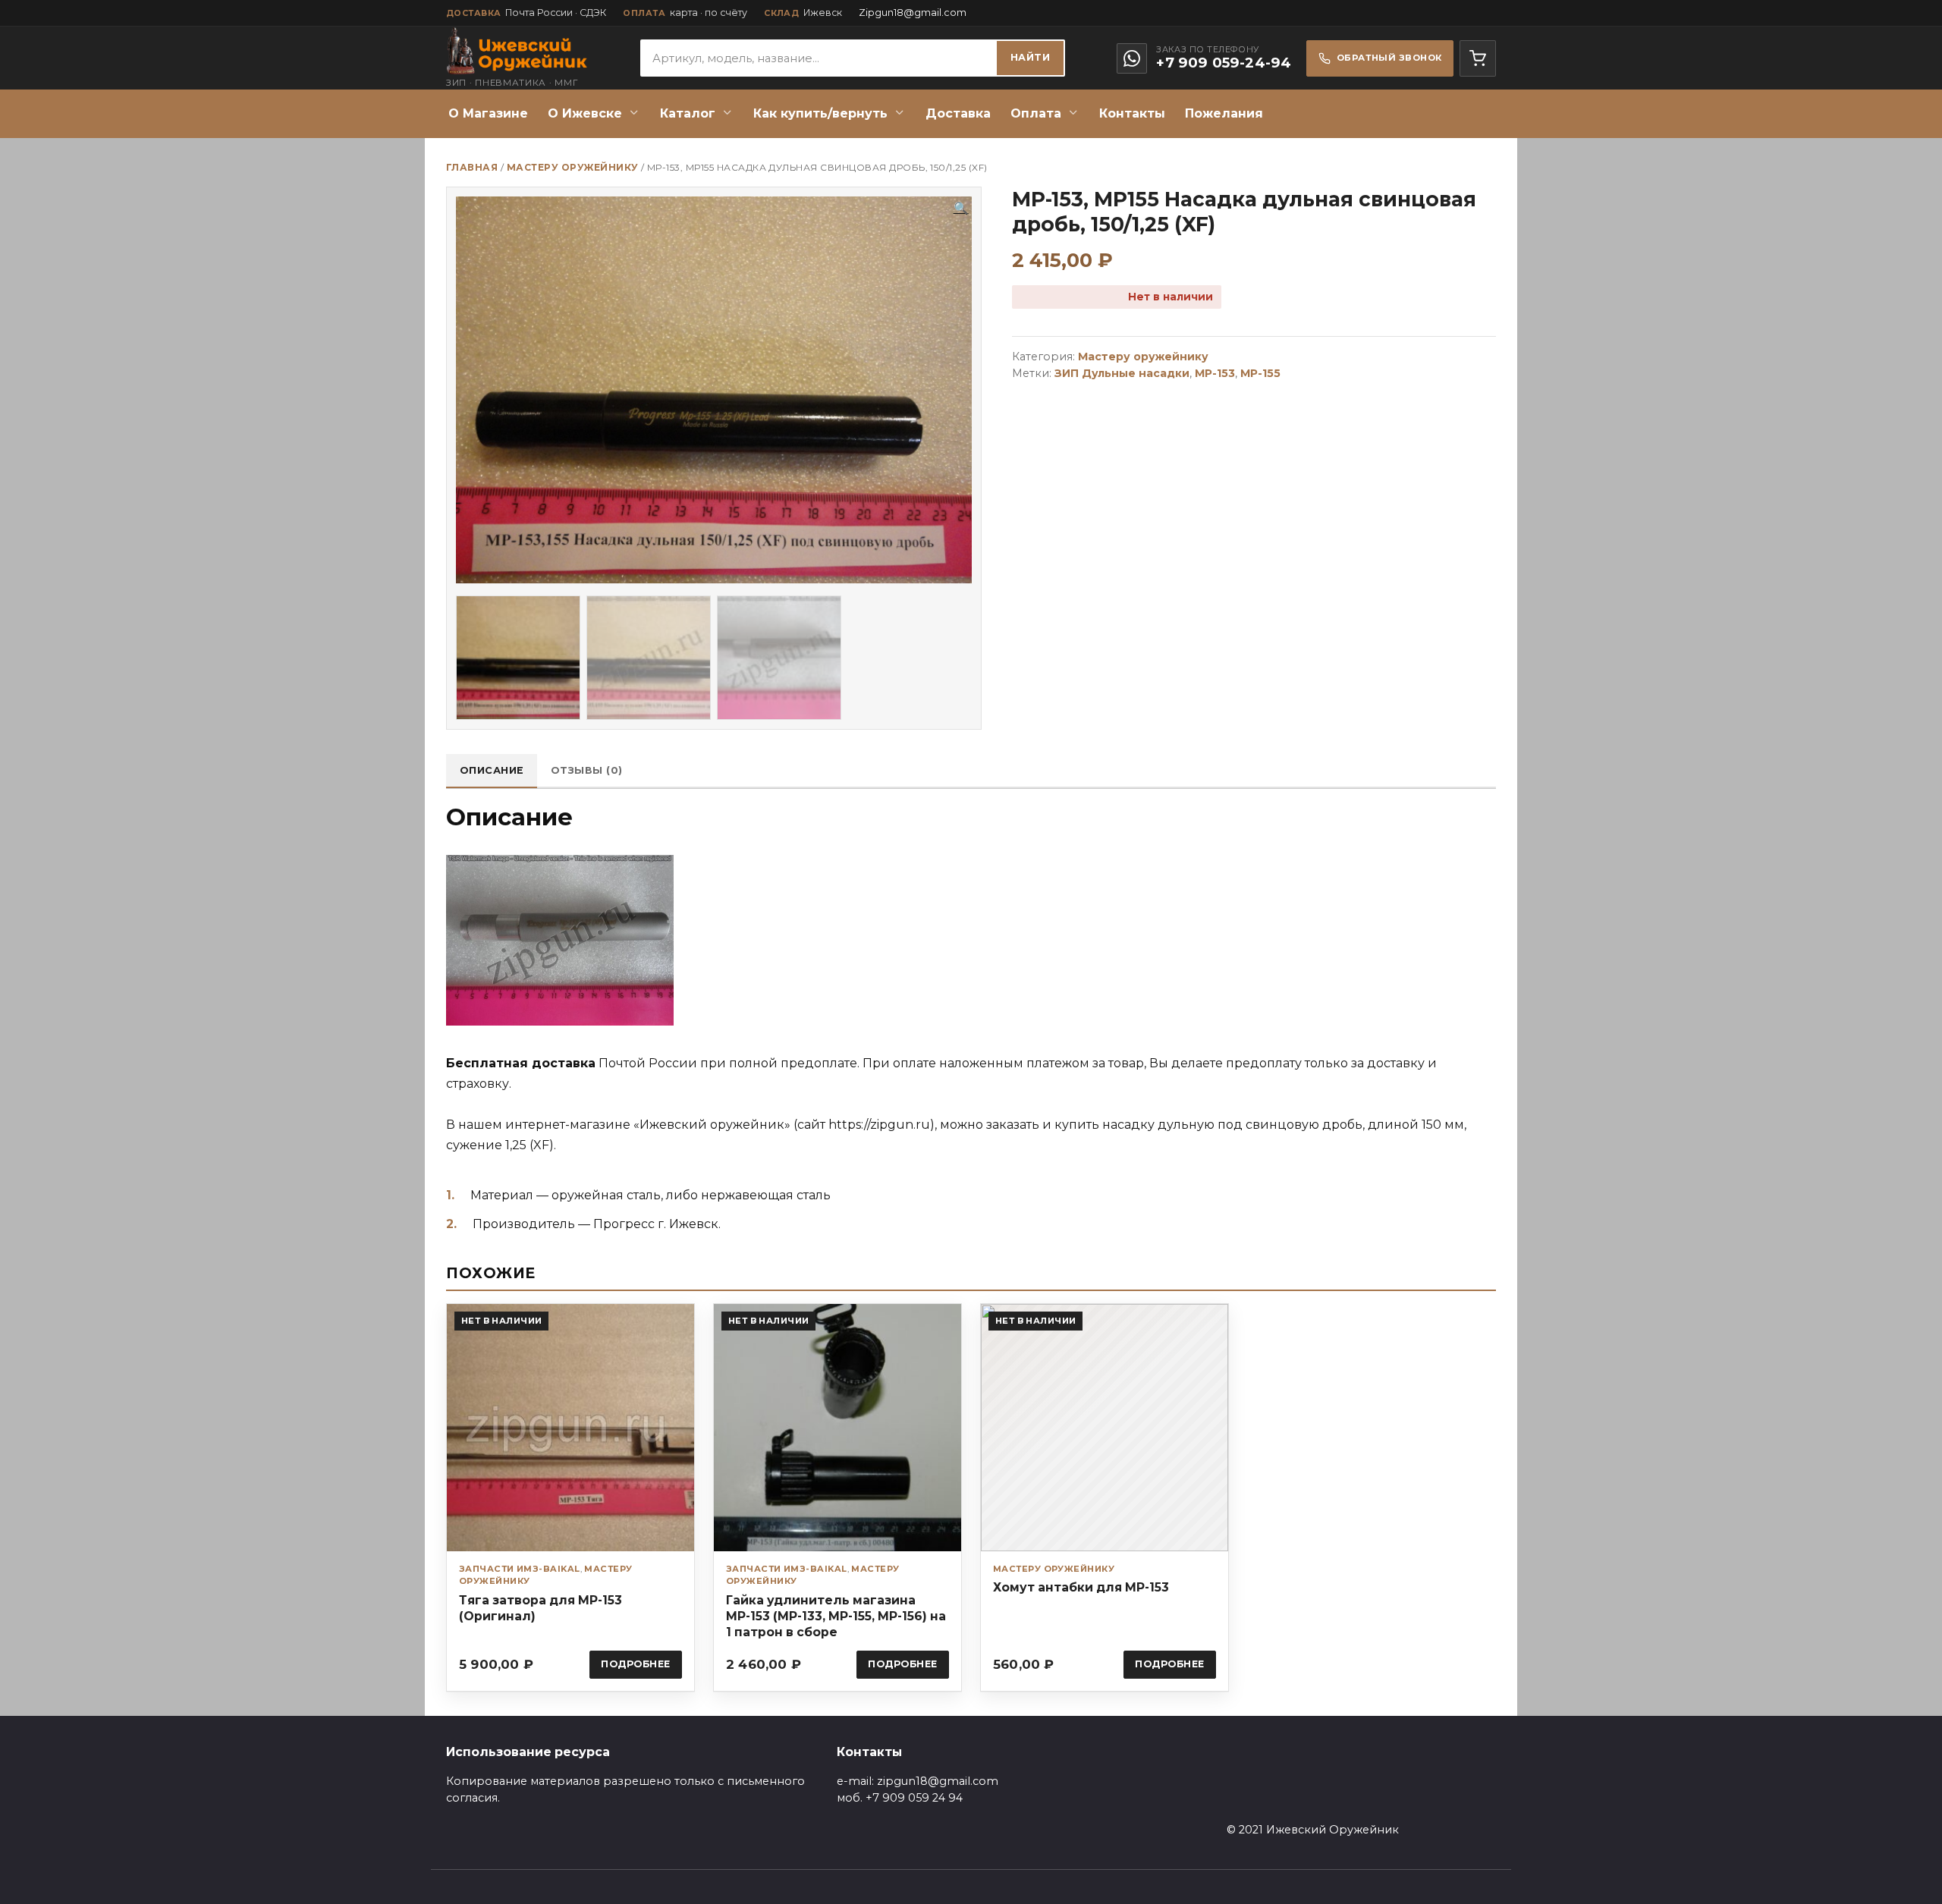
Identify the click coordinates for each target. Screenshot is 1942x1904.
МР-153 (1215, 373)
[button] (961, 209)
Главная (472, 167)
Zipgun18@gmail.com (913, 13)
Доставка (958, 113)
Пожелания (1224, 113)
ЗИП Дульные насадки (1122, 373)
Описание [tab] (492, 770)
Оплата (1036, 113)
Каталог (688, 113)
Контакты (1132, 113)
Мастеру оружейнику (573, 167)
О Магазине (488, 113)
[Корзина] (1478, 58)
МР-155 (1260, 373)
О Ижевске (585, 113)
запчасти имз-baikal (520, 1569)
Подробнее (636, 1664)
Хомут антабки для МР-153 (1081, 1587)
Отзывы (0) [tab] (587, 770)
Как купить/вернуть (820, 113)
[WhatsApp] (1132, 58)
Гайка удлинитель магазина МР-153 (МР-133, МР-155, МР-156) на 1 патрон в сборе (836, 1616)
